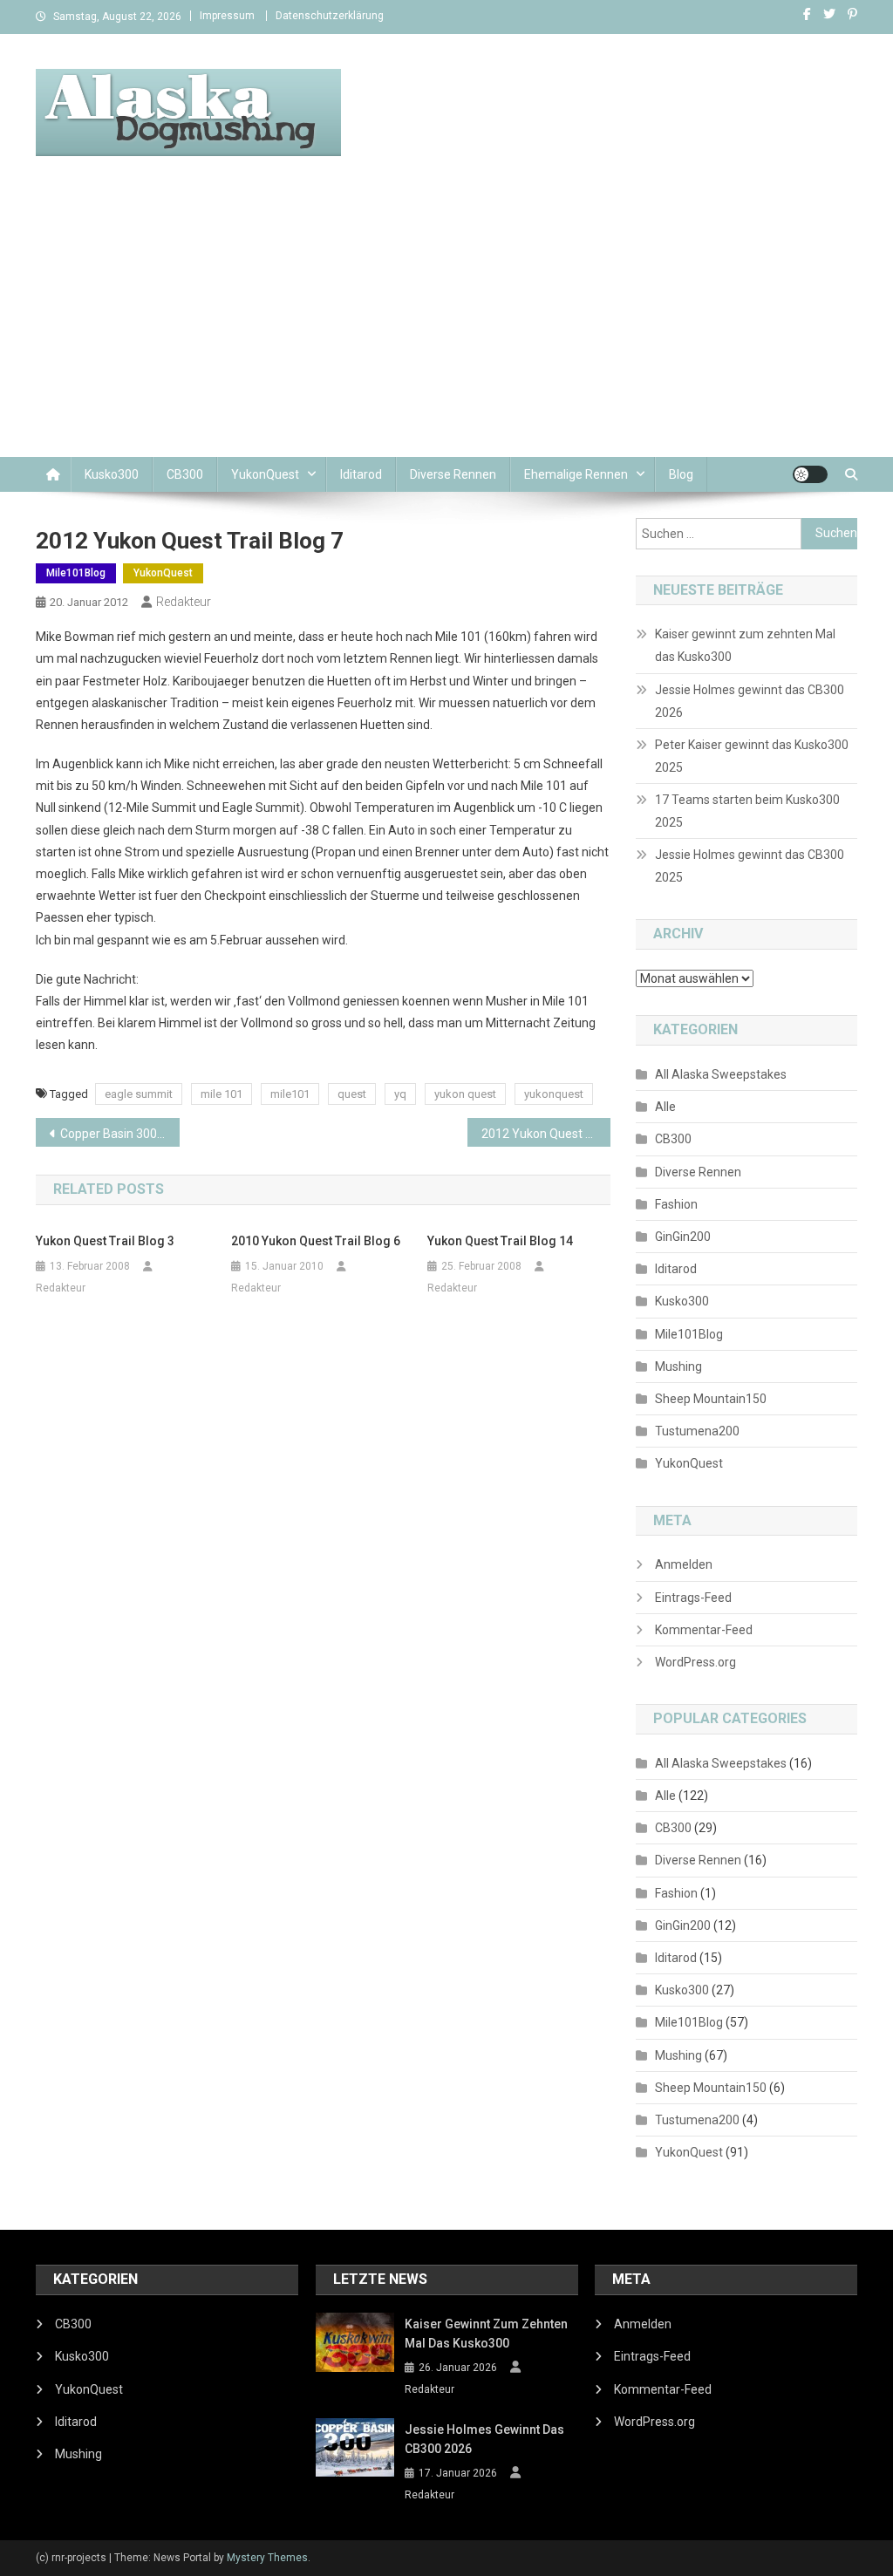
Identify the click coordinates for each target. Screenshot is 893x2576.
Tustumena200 (697, 1431)
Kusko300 (112, 474)
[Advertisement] (446, 326)
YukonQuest (265, 474)
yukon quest (465, 1094)
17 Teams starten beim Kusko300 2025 (747, 811)
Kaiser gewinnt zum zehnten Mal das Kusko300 (745, 645)
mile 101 (222, 1094)
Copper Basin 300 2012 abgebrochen (120, 1134)
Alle (665, 1107)
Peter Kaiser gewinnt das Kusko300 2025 (752, 756)
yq (400, 1094)
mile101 (290, 1094)
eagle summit (139, 1094)
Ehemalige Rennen (576, 474)
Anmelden (684, 1564)
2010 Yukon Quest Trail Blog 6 (316, 1241)
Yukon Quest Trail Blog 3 (105, 1241)
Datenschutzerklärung (330, 16)
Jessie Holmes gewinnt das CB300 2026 (750, 701)
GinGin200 (683, 1237)
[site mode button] (810, 474)
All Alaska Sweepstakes (721, 1074)
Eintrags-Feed (693, 1598)
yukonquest (554, 1094)
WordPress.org (695, 1662)
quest (352, 1094)
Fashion (676, 1204)
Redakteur (184, 602)
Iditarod (361, 474)
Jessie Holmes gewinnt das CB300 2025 (750, 866)
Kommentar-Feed (704, 1630)
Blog (681, 474)
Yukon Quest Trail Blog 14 (500, 1241)
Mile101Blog (76, 573)
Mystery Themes (267, 2558)
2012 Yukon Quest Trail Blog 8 (546, 1134)
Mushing (678, 1366)
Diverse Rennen (453, 474)
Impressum (227, 16)
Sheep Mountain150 (711, 1399)
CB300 (185, 474)
